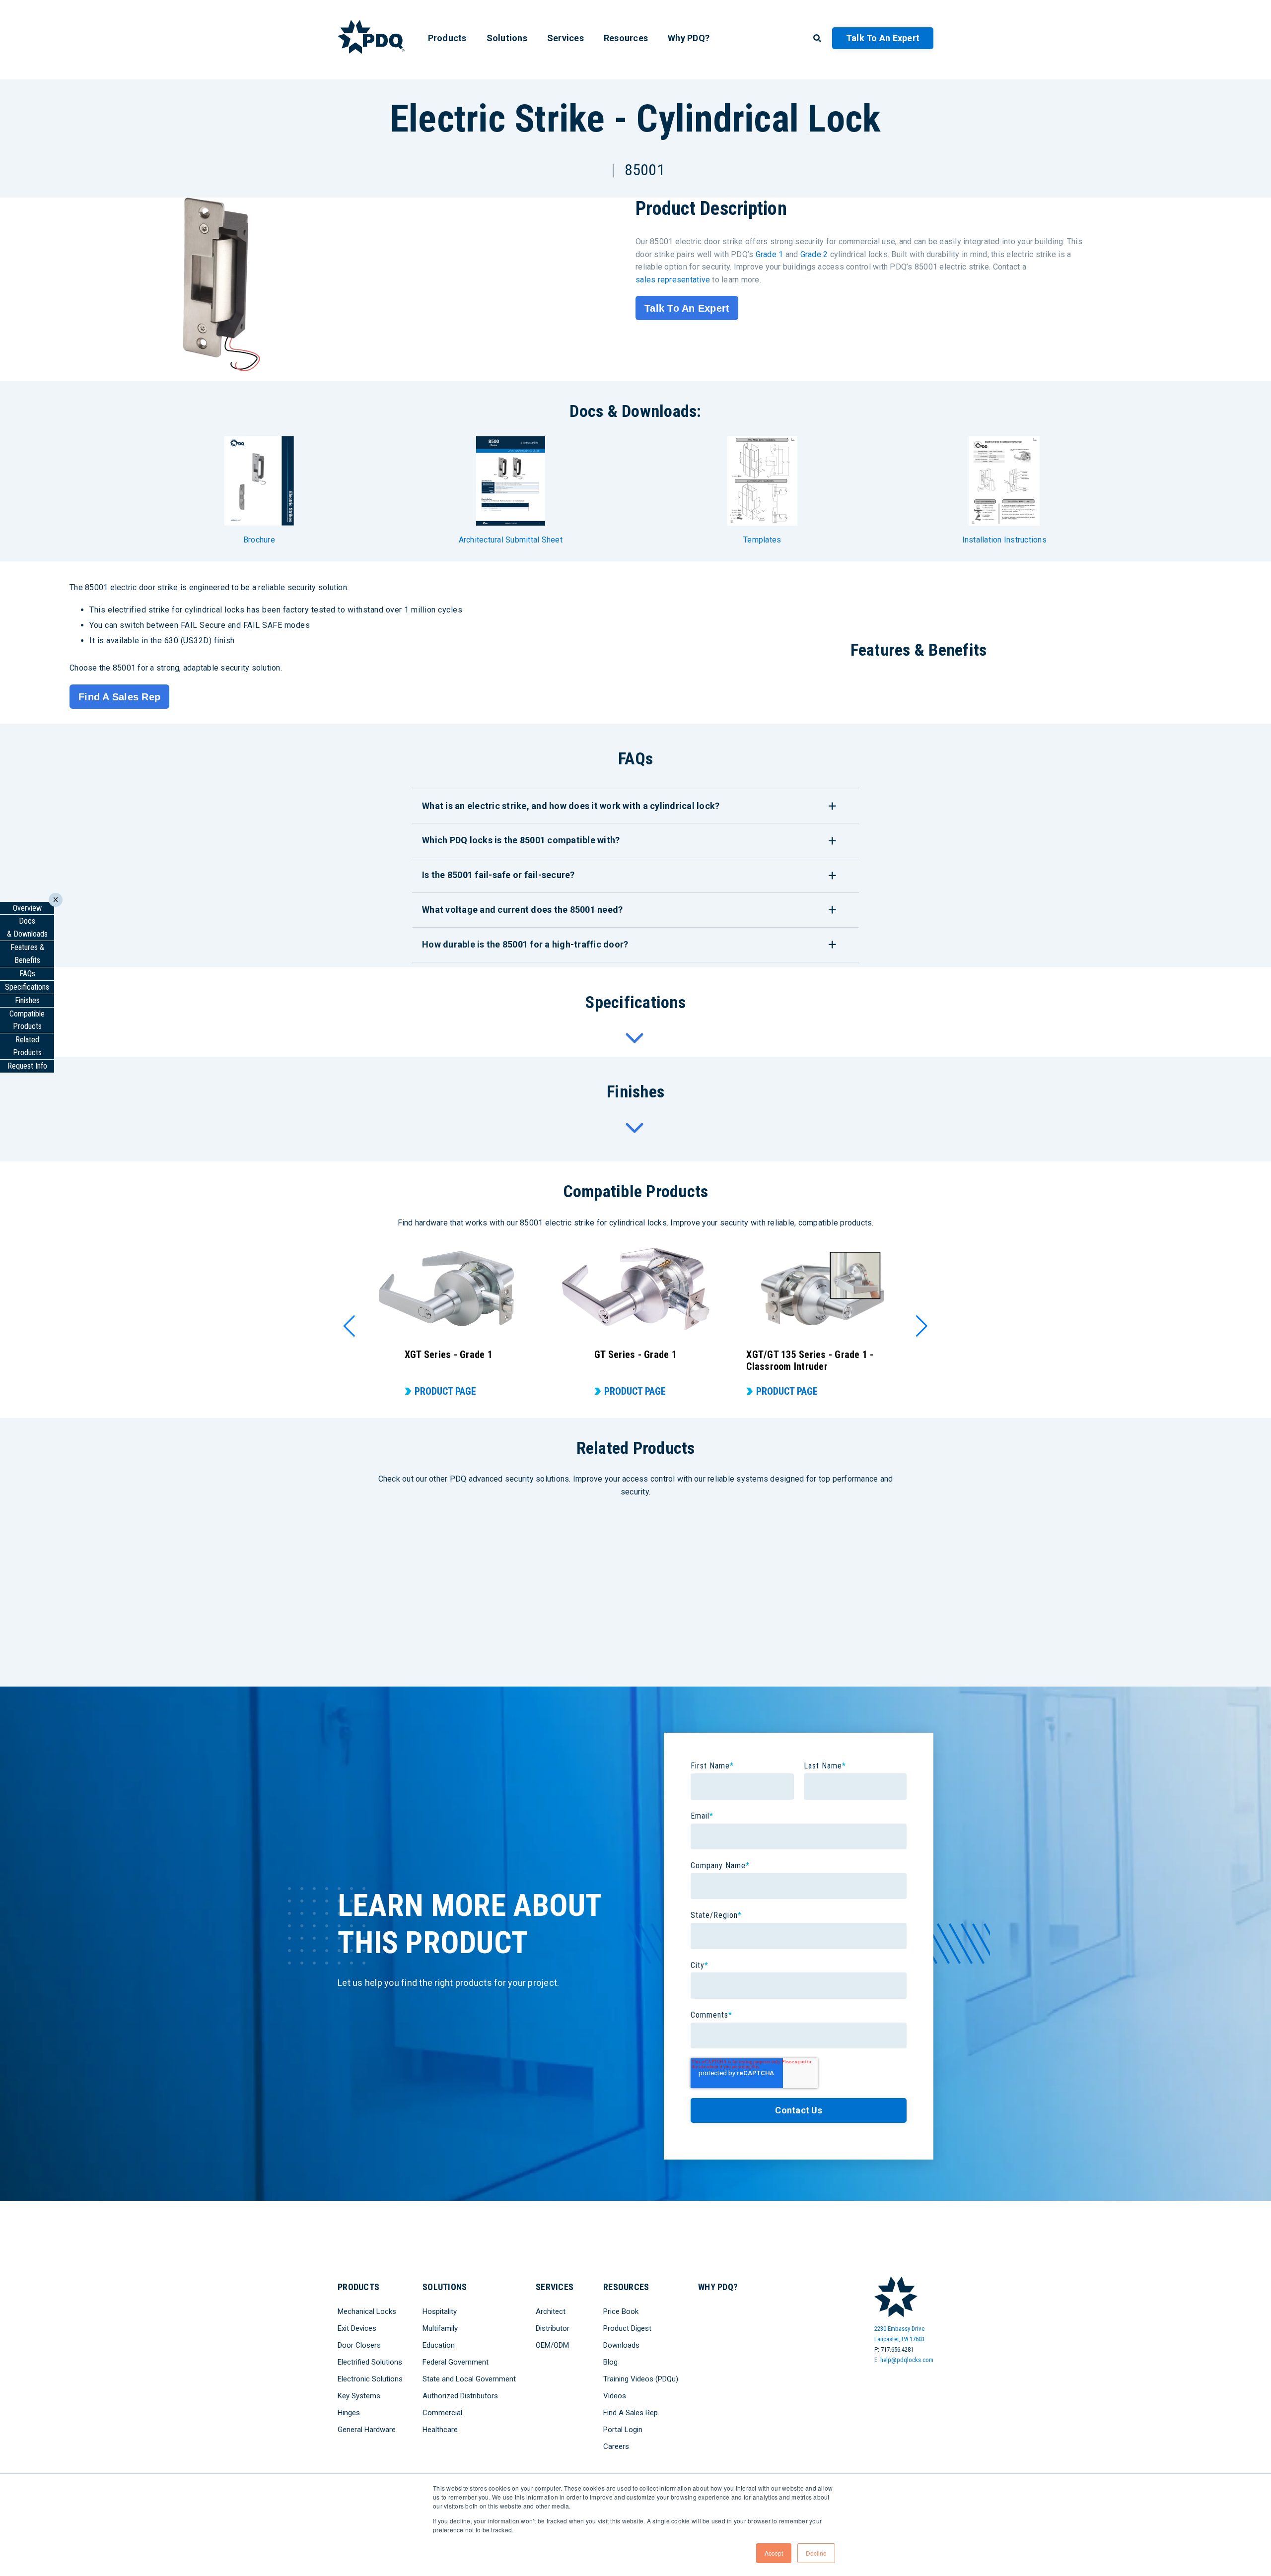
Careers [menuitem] (616, 2446)
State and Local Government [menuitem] (469, 2379)
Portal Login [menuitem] (623, 2430)
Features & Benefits (27, 954)
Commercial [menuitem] (442, 2413)
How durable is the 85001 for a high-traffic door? (525, 944)
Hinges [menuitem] (349, 2413)
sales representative (673, 280)
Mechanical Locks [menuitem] (367, 2311)
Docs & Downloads (27, 927)
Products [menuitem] (447, 38)
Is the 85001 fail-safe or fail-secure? (498, 875)
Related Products (27, 1046)
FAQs (27, 974)
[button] (349, 1326)
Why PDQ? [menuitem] (689, 38)
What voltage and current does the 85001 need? (522, 910)
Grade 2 (814, 254)
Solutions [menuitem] (507, 38)
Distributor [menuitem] (553, 2328)
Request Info (27, 1066)
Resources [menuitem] (626, 38)
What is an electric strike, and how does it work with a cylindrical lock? (571, 806)
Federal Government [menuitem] (456, 2362)
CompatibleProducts (27, 1020)
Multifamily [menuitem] (440, 2328)
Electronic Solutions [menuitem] (370, 2379)
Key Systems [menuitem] (359, 2396)
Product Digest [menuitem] (627, 2328)
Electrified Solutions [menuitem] (370, 2362)
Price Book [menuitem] (621, 2311)
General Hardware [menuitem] (367, 2430)
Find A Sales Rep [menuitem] (631, 2413)
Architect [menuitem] (551, 2311)
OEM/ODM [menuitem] (552, 2345)
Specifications (27, 987)
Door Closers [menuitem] (359, 2345)
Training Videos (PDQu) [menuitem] (641, 2379)
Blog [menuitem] (610, 2362)
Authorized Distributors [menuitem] (460, 2396)
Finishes (27, 1000)
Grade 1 (770, 254)
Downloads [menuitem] (621, 2345)
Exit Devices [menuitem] (357, 2328)
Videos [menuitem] (615, 2396)
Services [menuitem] (565, 38)
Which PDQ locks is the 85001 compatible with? (521, 840)
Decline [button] (816, 2553)
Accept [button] (774, 2553)
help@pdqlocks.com (907, 2360)
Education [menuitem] (439, 2345)
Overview (27, 908)
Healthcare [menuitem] (440, 2430)
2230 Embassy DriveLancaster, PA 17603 (899, 2334)
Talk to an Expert (883, 38)
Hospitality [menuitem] (440, 2311)
